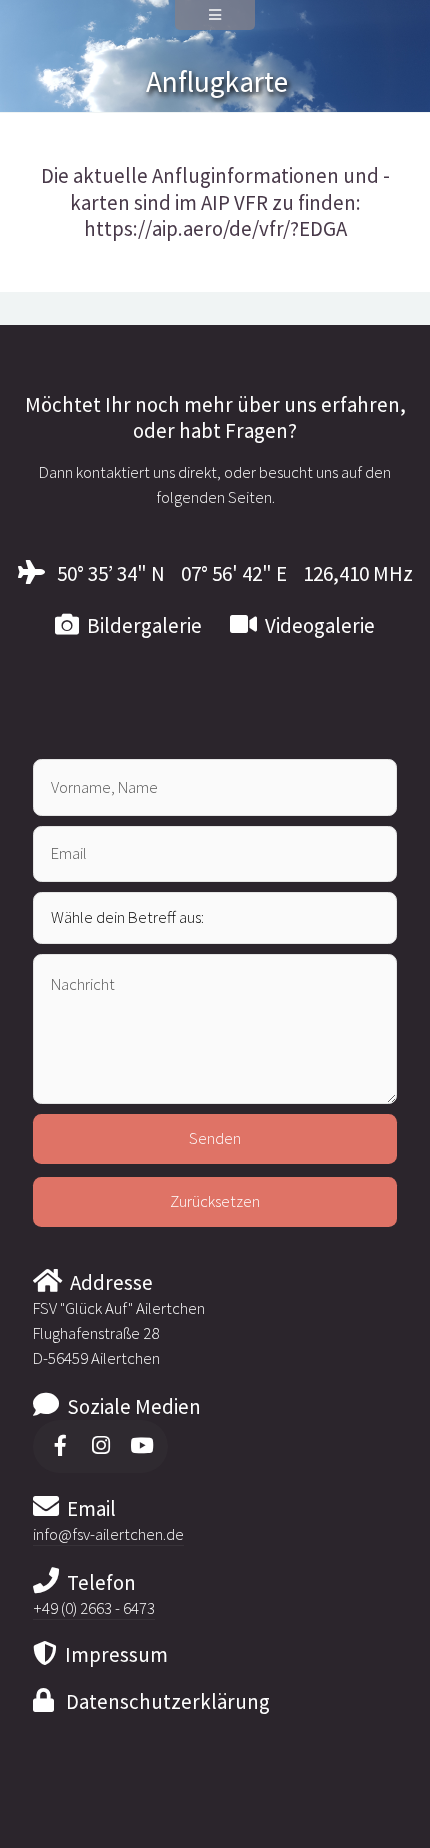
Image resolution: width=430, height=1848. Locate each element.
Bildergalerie (140, 626)
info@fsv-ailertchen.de (108, 1534)
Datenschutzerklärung (162, 1702)
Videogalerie (316, 626)
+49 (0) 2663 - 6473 (94, 1608)
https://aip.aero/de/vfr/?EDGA (215, 229)
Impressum (112, 1655)
